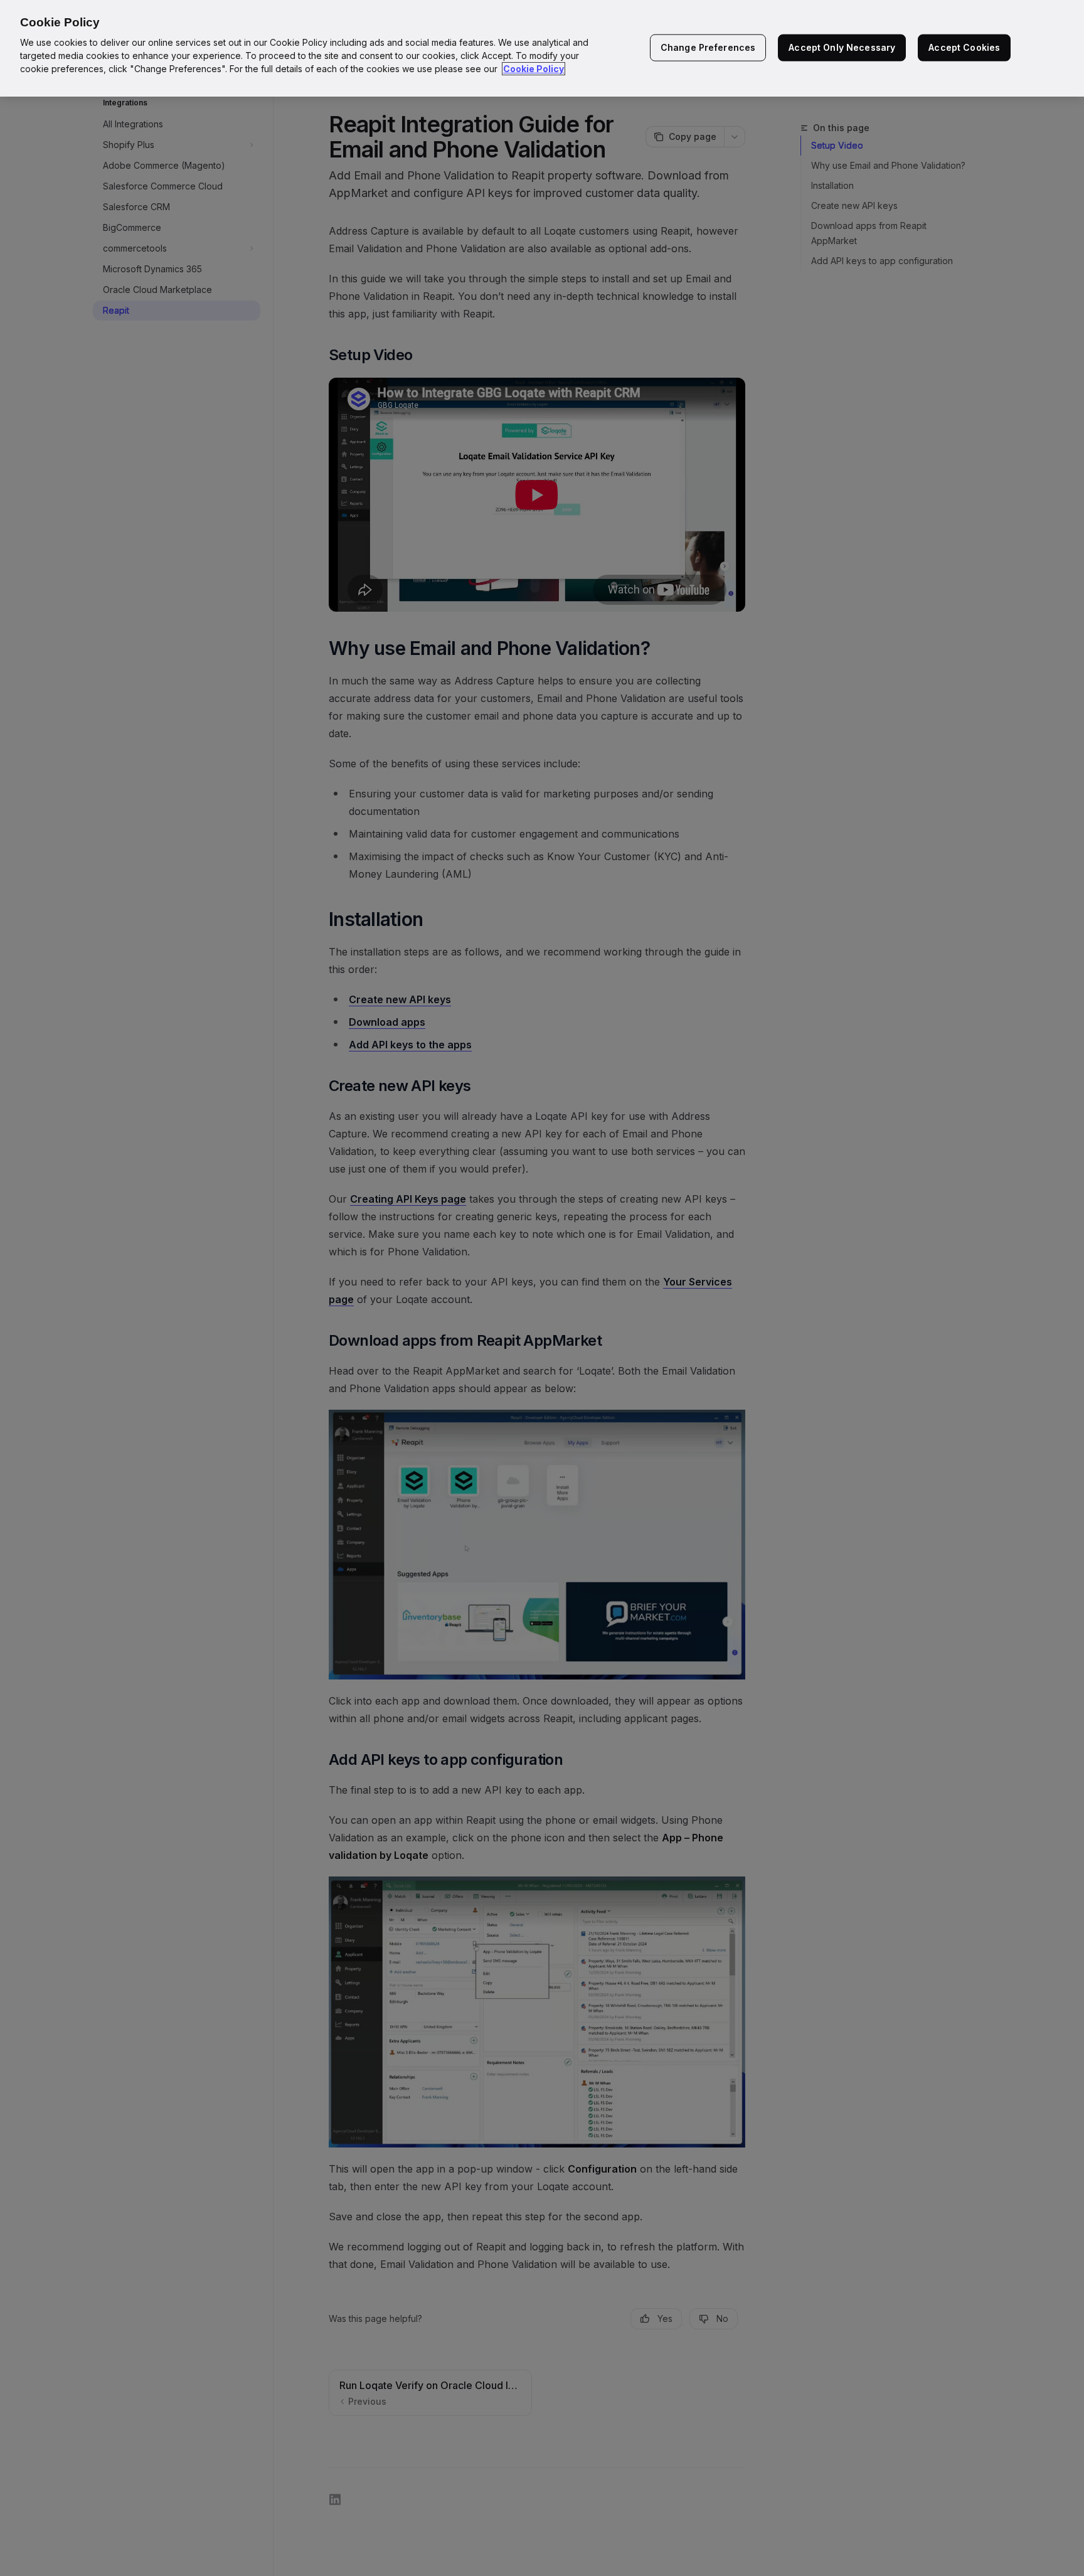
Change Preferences (708, 47)
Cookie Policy (534, 69)
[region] (542, 48)
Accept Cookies (964, 47)
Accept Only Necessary (842, 47)
